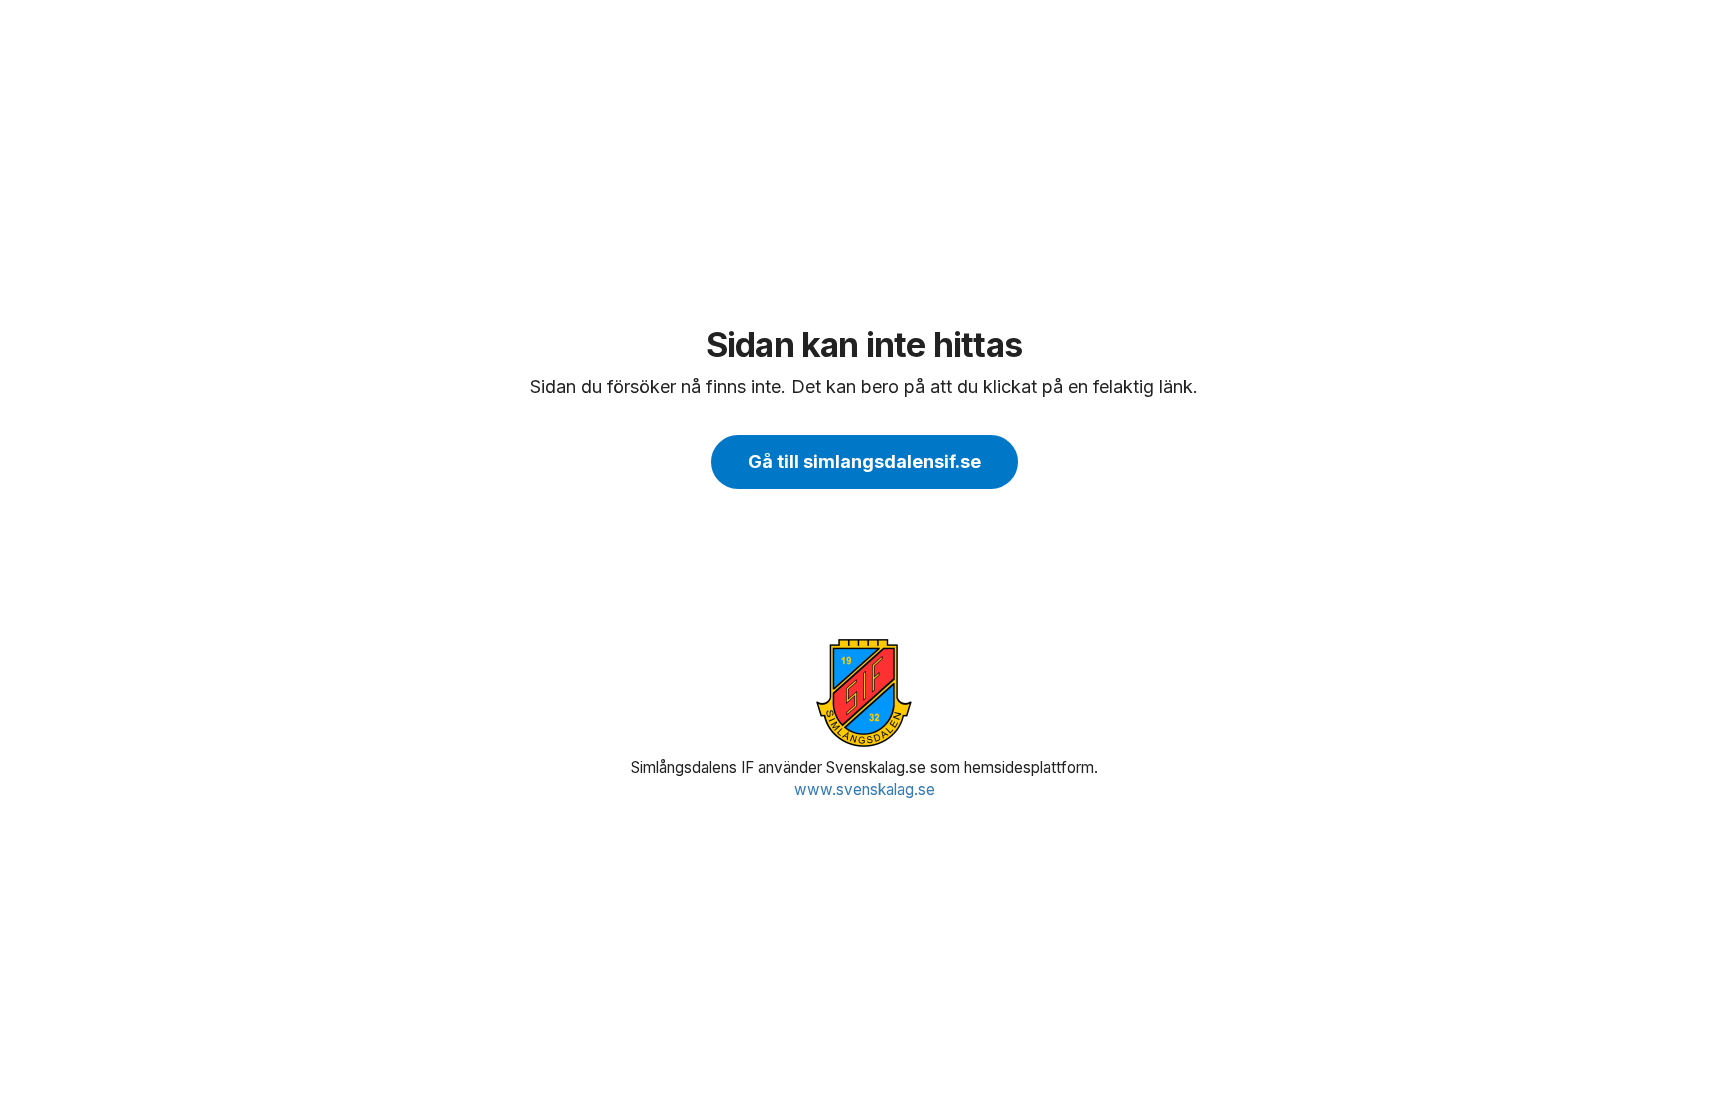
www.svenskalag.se (864, 789)
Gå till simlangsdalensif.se (864, 461)
